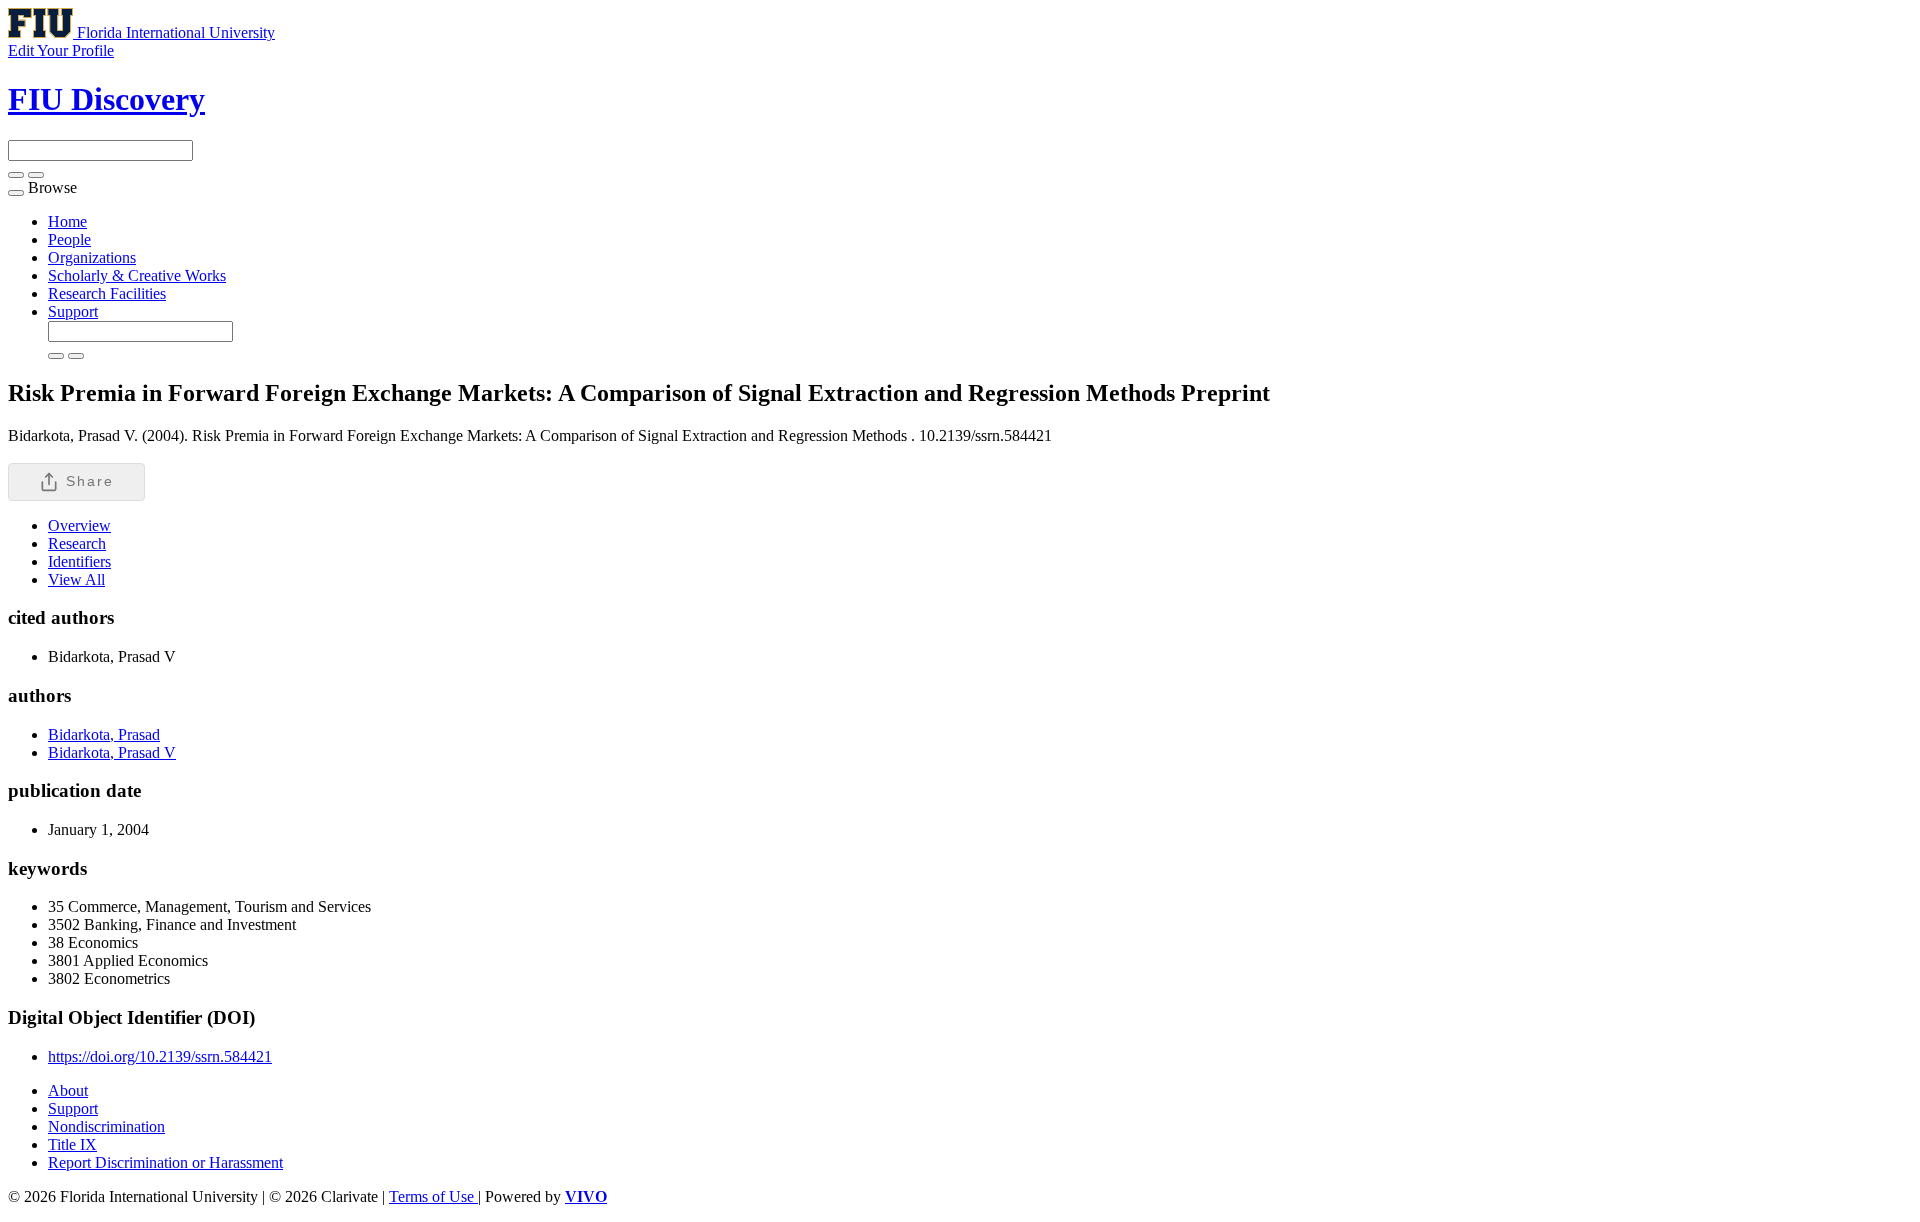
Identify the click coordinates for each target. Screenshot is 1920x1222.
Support (73, 311)
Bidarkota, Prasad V (112, 752)
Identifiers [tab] (79, 561)
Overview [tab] (79, 525)
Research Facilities (107, 293)
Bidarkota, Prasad (104, 734)
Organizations (92, 257)
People (69, 239)
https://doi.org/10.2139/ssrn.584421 (160, 1056)
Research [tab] (77, 543)
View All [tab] (76, 579)
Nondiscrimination (106, 1126)
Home (67, 221)
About (68, 1090)
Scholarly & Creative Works (137, 275)
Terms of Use (433, 1196)
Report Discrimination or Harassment (165, 1162)
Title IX (72, 1144)
